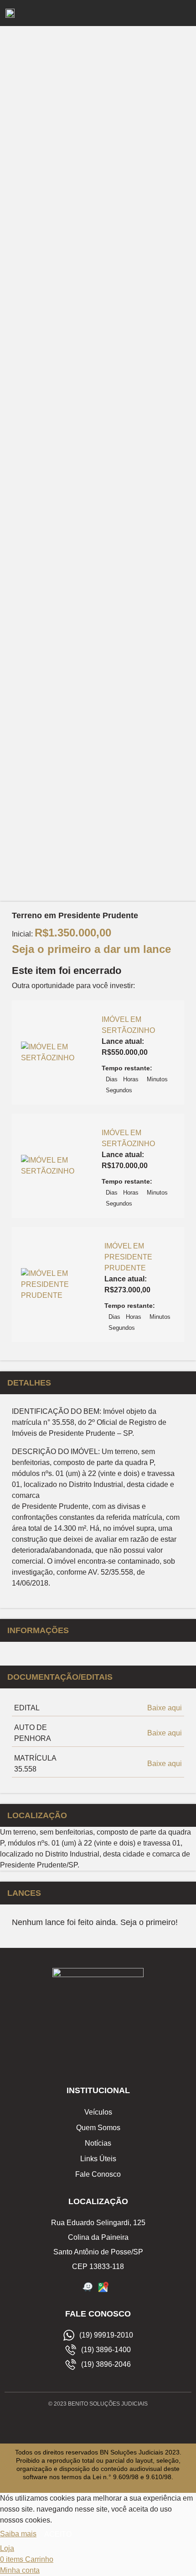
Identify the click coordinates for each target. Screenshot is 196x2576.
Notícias (98, 2143)
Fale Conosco (98, 2174)
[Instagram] (98, 2424)
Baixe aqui (165, 1708)
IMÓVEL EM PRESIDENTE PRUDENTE (128, 1257)
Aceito (58, 2534)
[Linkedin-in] (119, 2424)
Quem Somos (98, 2128)
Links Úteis (98, 2159)
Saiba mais (18, 2534)
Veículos (98, 2112)
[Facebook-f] (77, 2424)
